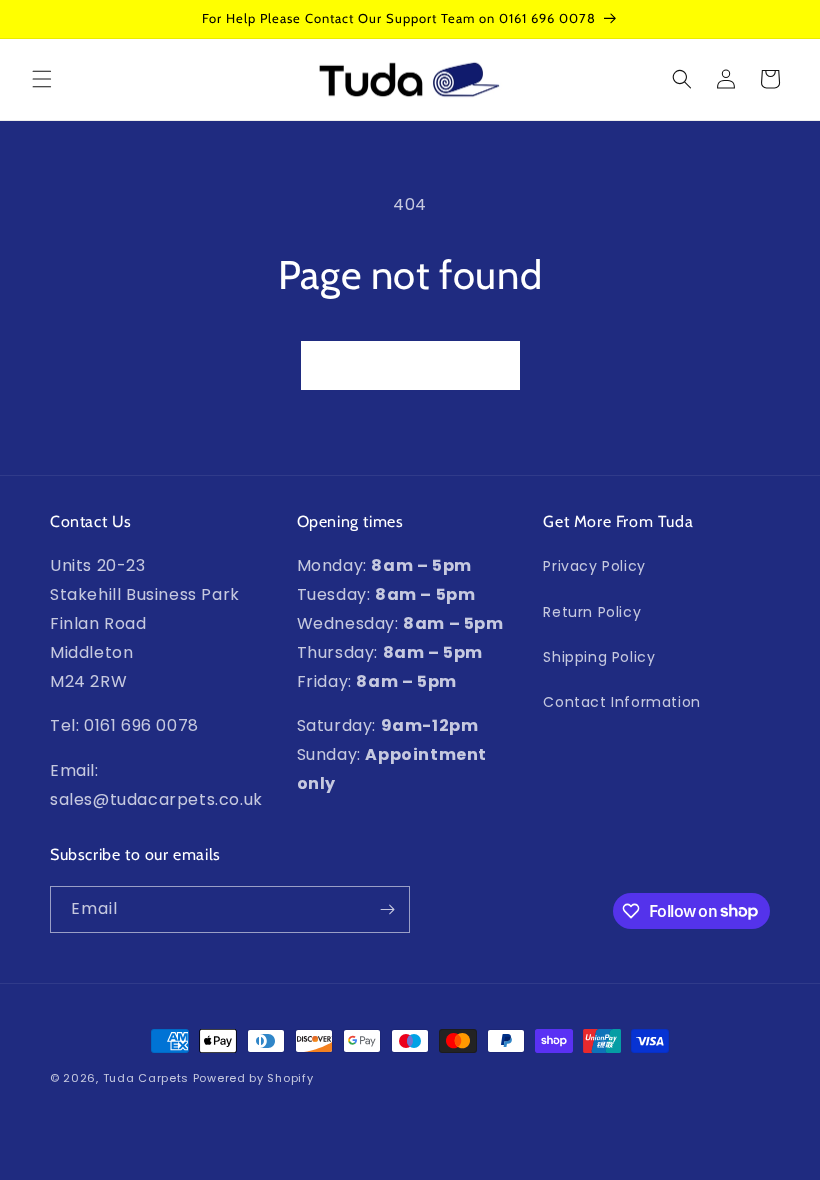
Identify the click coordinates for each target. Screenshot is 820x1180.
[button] (42, 79)
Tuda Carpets (146, 1078)
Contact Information (621, 702)
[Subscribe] (387, 909)
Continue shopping (410, 365)
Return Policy (592, 612)
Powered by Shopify (253, 1078)
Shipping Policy (599, 657)
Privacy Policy (594, 566)
